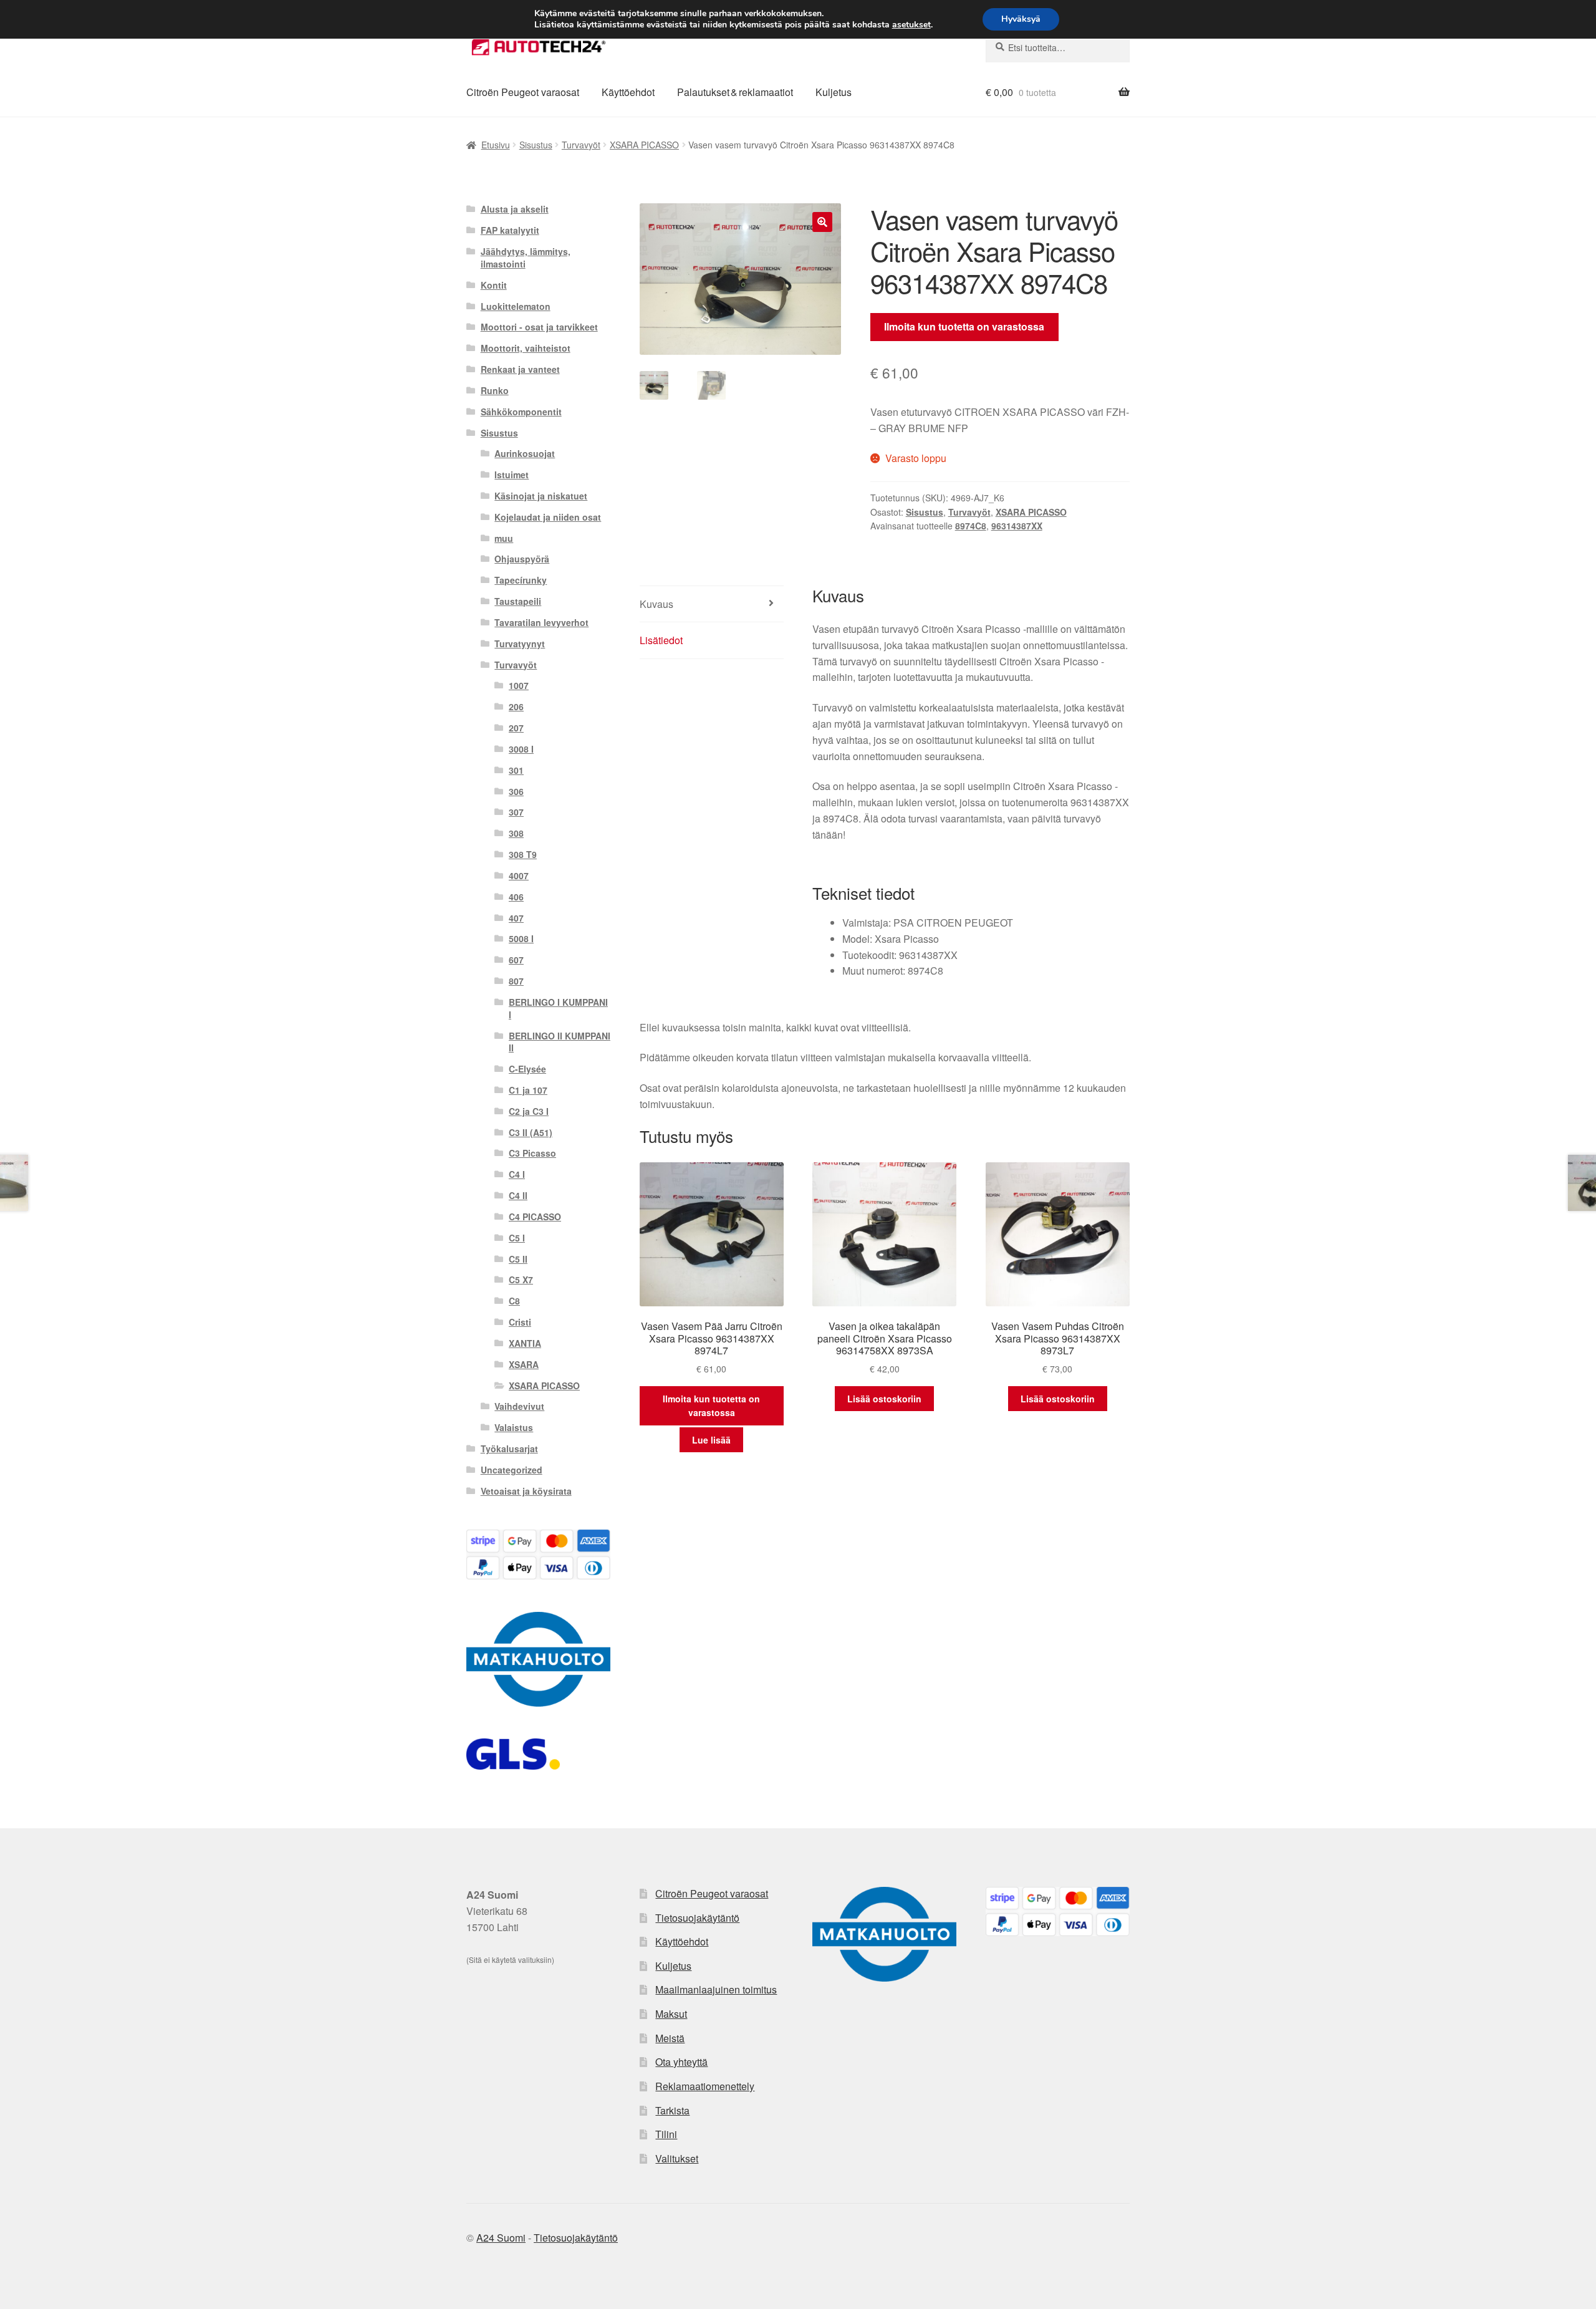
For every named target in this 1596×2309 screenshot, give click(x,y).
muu (504, 538)
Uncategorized (512, 1470)
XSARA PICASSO (644, 145)
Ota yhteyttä (681, 2062)
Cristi (520, 1322)
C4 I (517, 1174)
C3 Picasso (532, 1153)
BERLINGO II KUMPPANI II (560, 1042)
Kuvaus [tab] (656, 604)
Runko (495, 390)
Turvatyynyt (520, 644)
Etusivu (496, 145)
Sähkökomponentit (521, 412)
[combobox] (1058, 47)
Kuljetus (834, 92)
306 (516, 791)
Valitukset (677, 2158)
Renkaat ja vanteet (520, 369)
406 (516, 897)
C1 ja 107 (528, 1090)
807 (516, 981)
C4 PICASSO (535, 1217)
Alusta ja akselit (515, 209)
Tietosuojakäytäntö (697, 1918)
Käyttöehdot (628, 92)
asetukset (911, 25)
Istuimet (512, 475)
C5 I (517, 1238)
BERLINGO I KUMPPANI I (558, 1008)
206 (516, 706)
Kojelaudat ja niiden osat (548, 517)
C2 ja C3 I (529, 1111)
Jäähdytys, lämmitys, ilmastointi (526, 258)
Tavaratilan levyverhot (541, 622)
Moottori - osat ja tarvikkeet (539, 327)
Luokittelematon (516, 306)
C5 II (518, 1259)
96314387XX (1017, 526)
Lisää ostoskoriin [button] (884, 1399)
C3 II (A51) (531, 1132)
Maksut (671, 2014)
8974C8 (971, 526)
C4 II (518, 1195)
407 (516, 918)
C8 (514, 1301)
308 (516, 833)
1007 (519, 685)
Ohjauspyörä (522, 559)
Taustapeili (518, 601)
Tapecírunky (521, 580)
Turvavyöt (581, 145)
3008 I (521, 749)
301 (516, 770)
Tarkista (672, 2110)
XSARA (524, 1364)
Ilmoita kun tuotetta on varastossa (964, 326)
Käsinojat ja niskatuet (541, 496)
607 (516, 960)
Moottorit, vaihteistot (526, 348)
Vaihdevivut (519, 1406)
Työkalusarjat (509, 1449)
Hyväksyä (1021, 19)
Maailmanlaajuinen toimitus (716, 1989)
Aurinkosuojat (525, 453)
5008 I (521, 938)
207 (516, 728)
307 (516, 812)
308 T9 (523, 854)
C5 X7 (521, 1280)
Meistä (670, 2038)
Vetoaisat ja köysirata (526, 1491)
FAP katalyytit (510, 230)
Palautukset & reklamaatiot (735, 92)
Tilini (666, 2134)
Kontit (494, 285)
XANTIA (525, 1343)
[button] (822, 222)
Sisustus (536, 145)
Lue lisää (711, 1440)
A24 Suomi (501, 2238)
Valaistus (514, 1427)
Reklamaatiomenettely (705, 2086)
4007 (519, 875)
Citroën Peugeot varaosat (523, 92)
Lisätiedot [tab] (661, 640)
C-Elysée (527, 1069)
